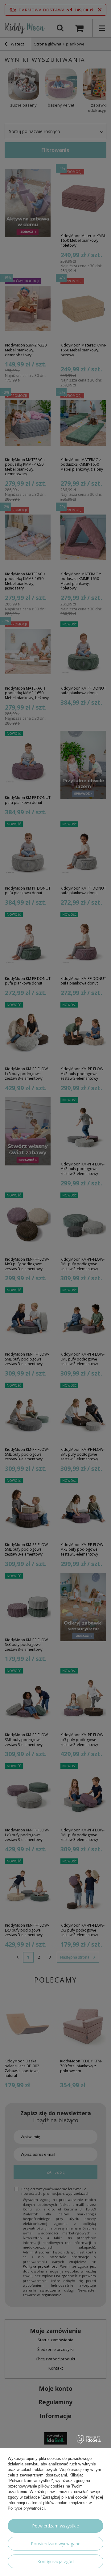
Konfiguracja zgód (55, 2561)
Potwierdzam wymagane (56, 2544)
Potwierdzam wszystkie (55, 2526)
